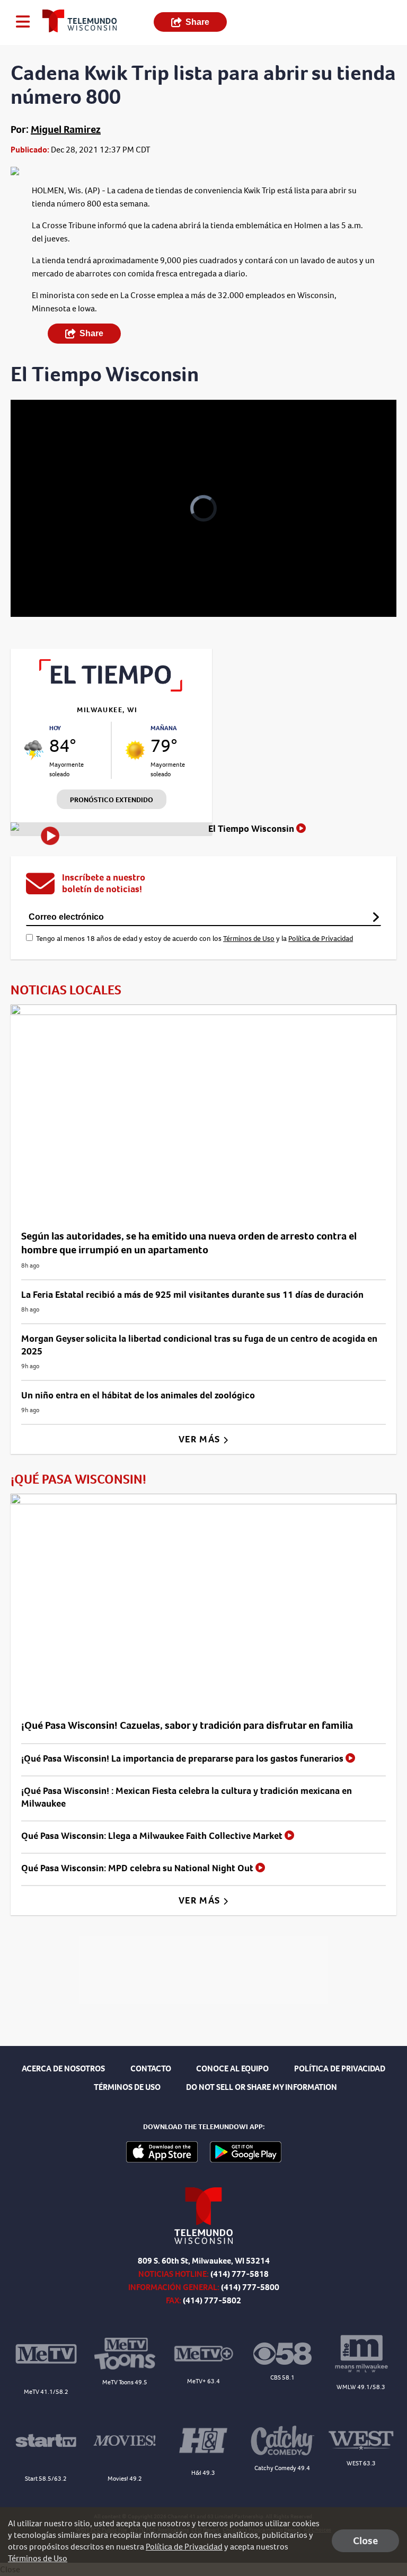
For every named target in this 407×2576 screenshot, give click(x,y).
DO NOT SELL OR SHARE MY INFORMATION (262, 2087)
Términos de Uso (249, 939)
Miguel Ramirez (66, 129)
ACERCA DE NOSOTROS (63, 2068)
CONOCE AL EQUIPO (232, 2068)
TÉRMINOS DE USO (127, 2087)
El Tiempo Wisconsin (252, 829)
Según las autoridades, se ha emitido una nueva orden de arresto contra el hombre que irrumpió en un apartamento (189, 1243)
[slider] (55, 581)
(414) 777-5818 (240, 2274)
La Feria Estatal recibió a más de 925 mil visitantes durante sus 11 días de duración (192, 1295)
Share (197, 22)
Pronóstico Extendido (112, 800)
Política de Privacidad (321, 939)
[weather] (34, 750)
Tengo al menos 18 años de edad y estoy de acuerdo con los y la (194, 939)
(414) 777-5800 (250, 2287)
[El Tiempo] (111, 689)
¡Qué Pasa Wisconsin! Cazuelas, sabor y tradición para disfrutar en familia (187, 1725)
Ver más (201, 1439)
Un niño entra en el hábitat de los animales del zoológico (138, 1395)
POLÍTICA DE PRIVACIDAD (340, 2068)
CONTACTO (151, 2068)
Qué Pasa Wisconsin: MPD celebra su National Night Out (138, 1868)
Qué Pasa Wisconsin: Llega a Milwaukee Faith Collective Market (153, 1836)
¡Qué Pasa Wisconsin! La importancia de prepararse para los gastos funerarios (183, 1758)
